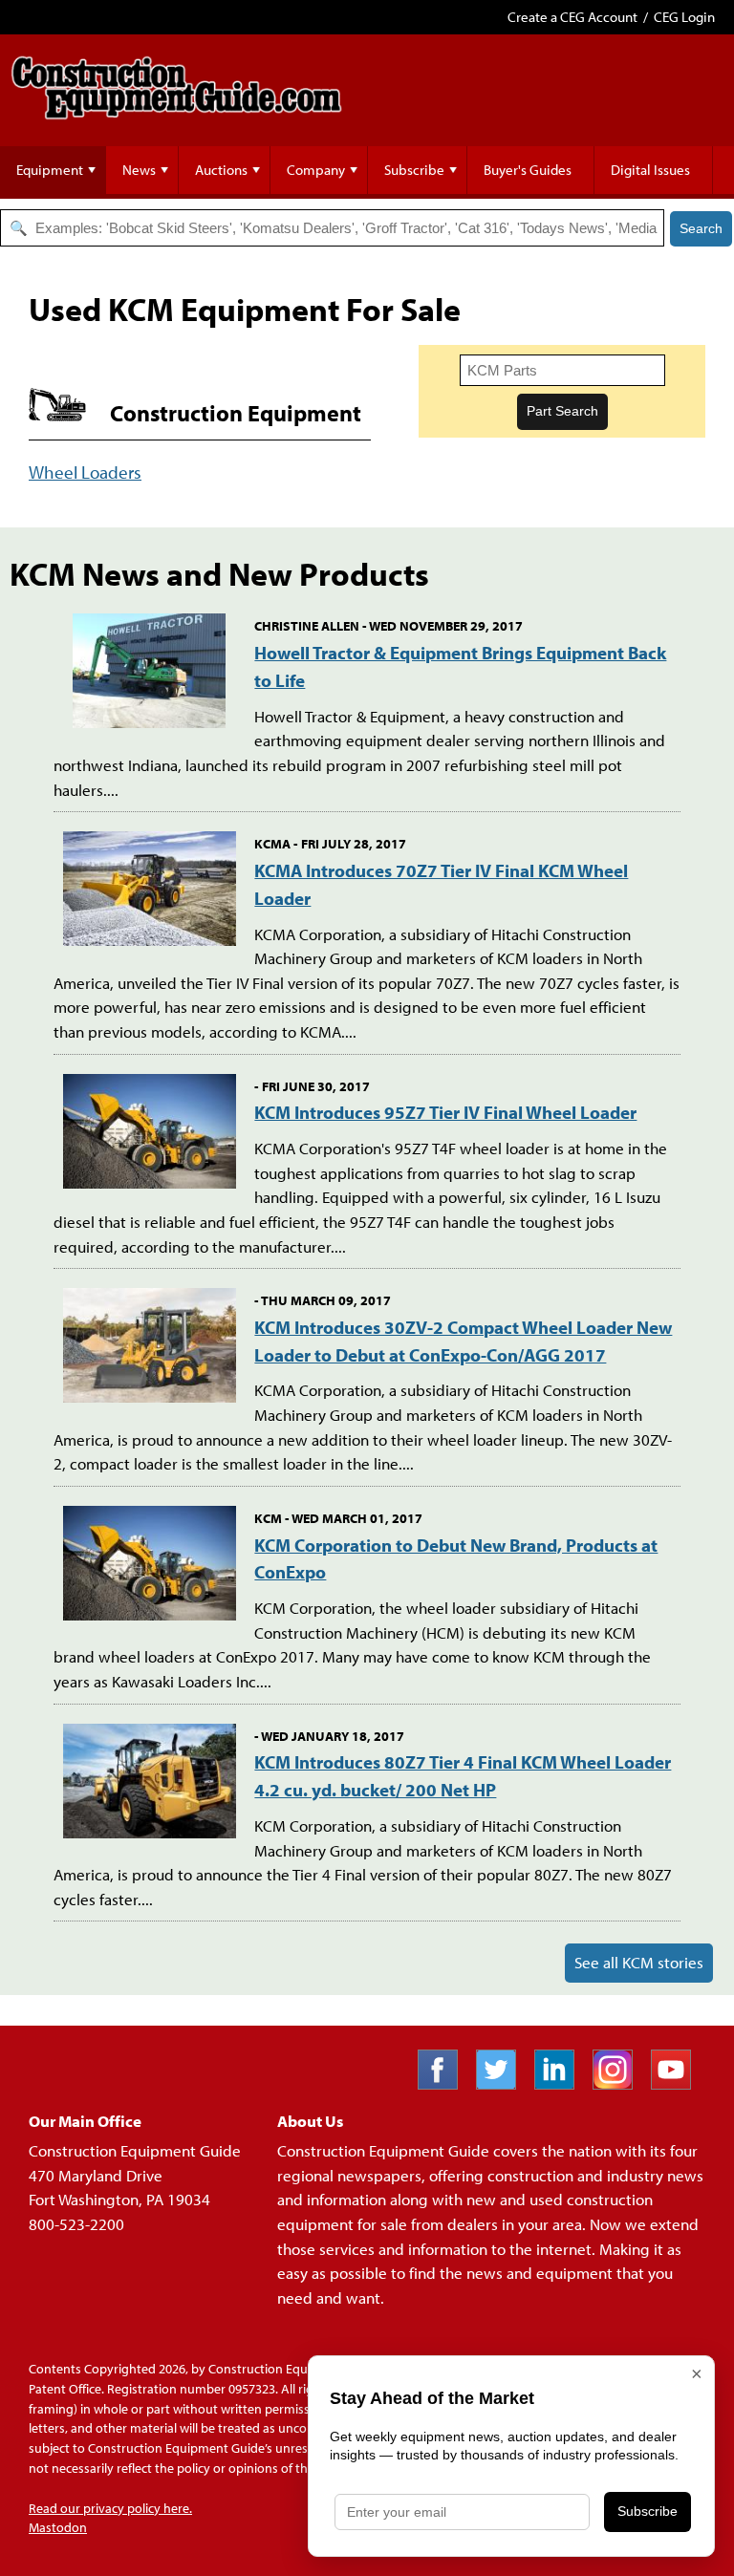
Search (701, 228)
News (139, 170)
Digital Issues (650, 170)
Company (316, 170)
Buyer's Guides (528, 170)
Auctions (221, 170)
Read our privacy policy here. (110, 2508)
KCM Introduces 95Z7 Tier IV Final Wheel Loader (445, 1112)
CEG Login (684, 17)
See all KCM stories (639, 1962)
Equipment (50, 170)
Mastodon (58, 2527)
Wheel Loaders (85, 472)
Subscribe (414, 170)
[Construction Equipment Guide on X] (503, 2083)
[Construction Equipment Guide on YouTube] (678, 2083)
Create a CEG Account (572, 17)
